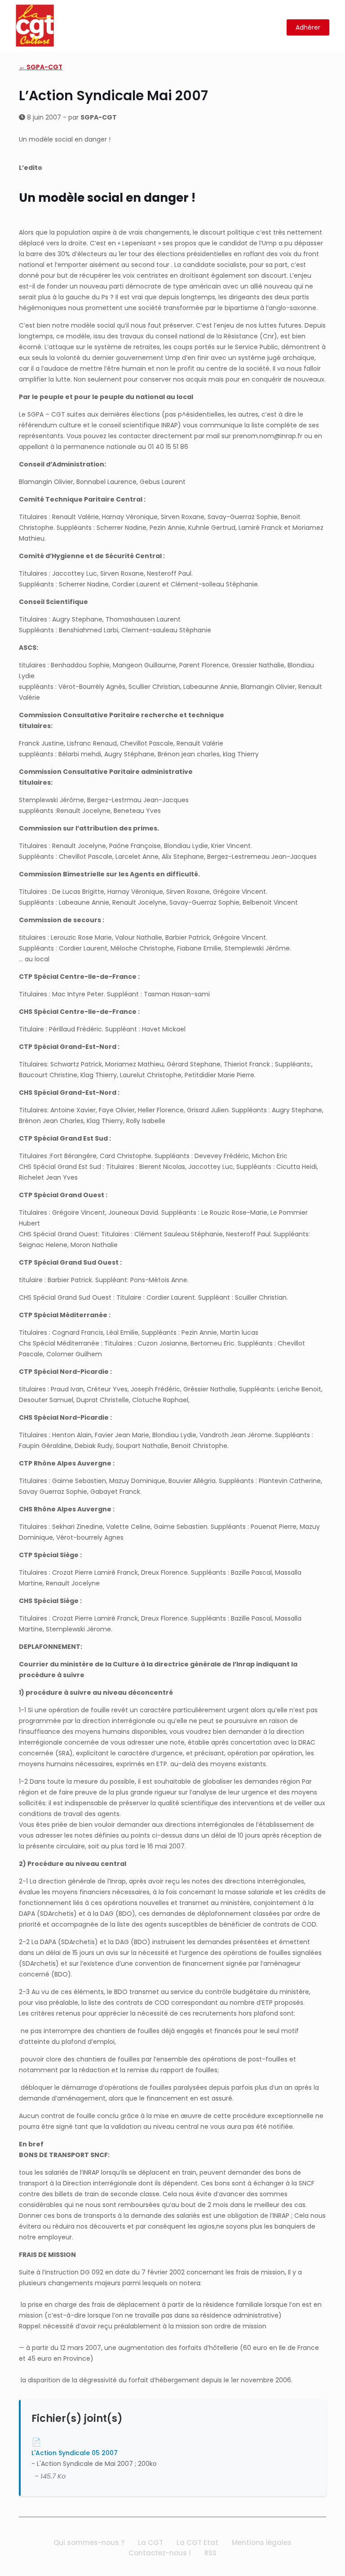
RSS (210, 2553)
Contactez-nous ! (160, 2553)
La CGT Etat (197, 2543)
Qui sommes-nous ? (89, 2543)
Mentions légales (262, 2543)
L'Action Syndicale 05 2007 (75, 2453)
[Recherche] (274, 28)
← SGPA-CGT (41, 67)
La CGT (150, 2543)
